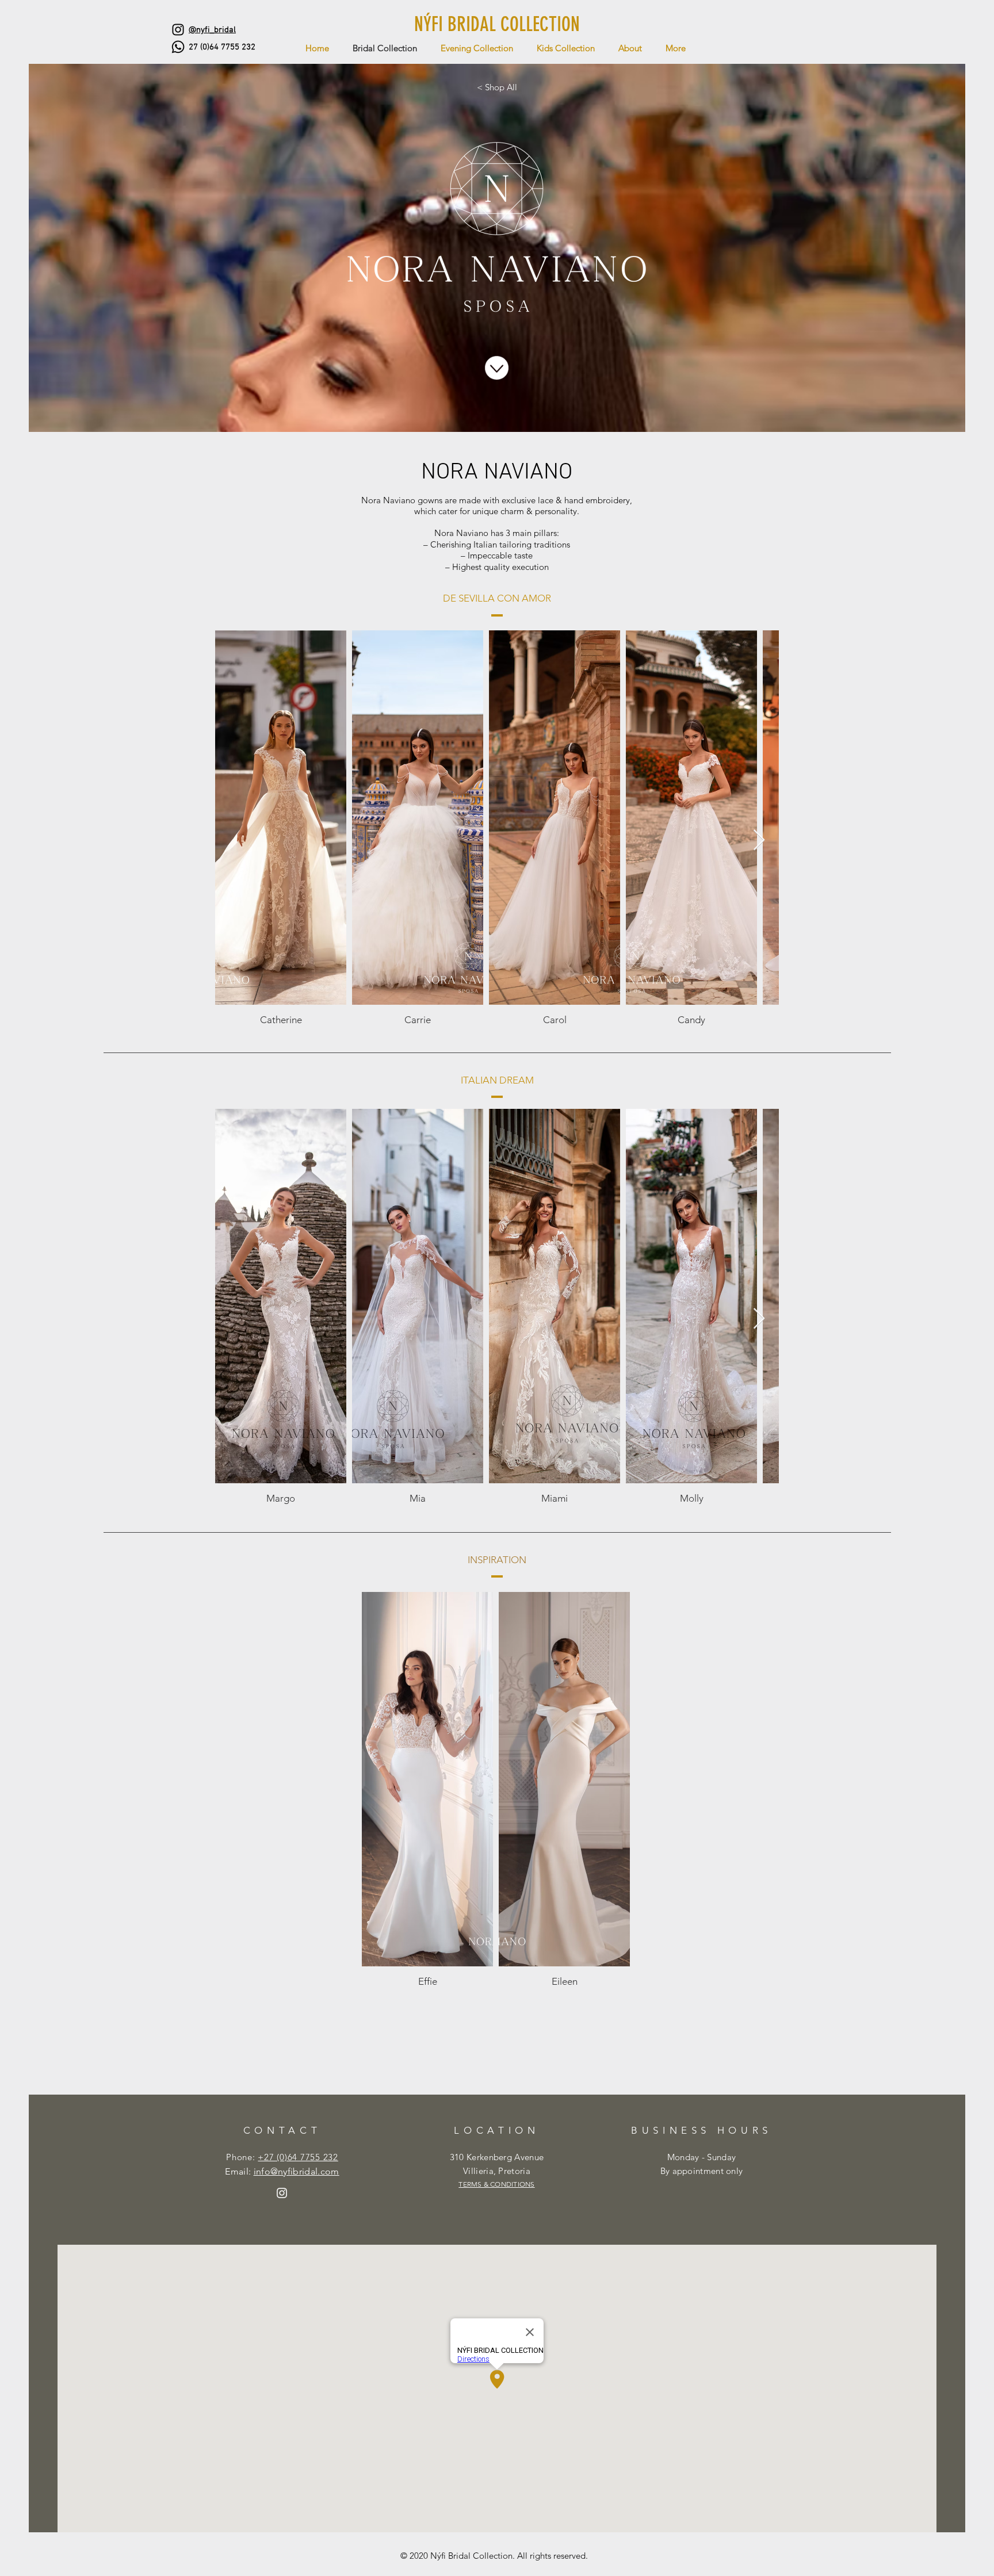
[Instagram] (178, 30)
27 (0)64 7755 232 (222, 47)
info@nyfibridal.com (297, 2171)
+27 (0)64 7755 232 (298, 2157)
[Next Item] (759, 841)
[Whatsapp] (178, 47)
